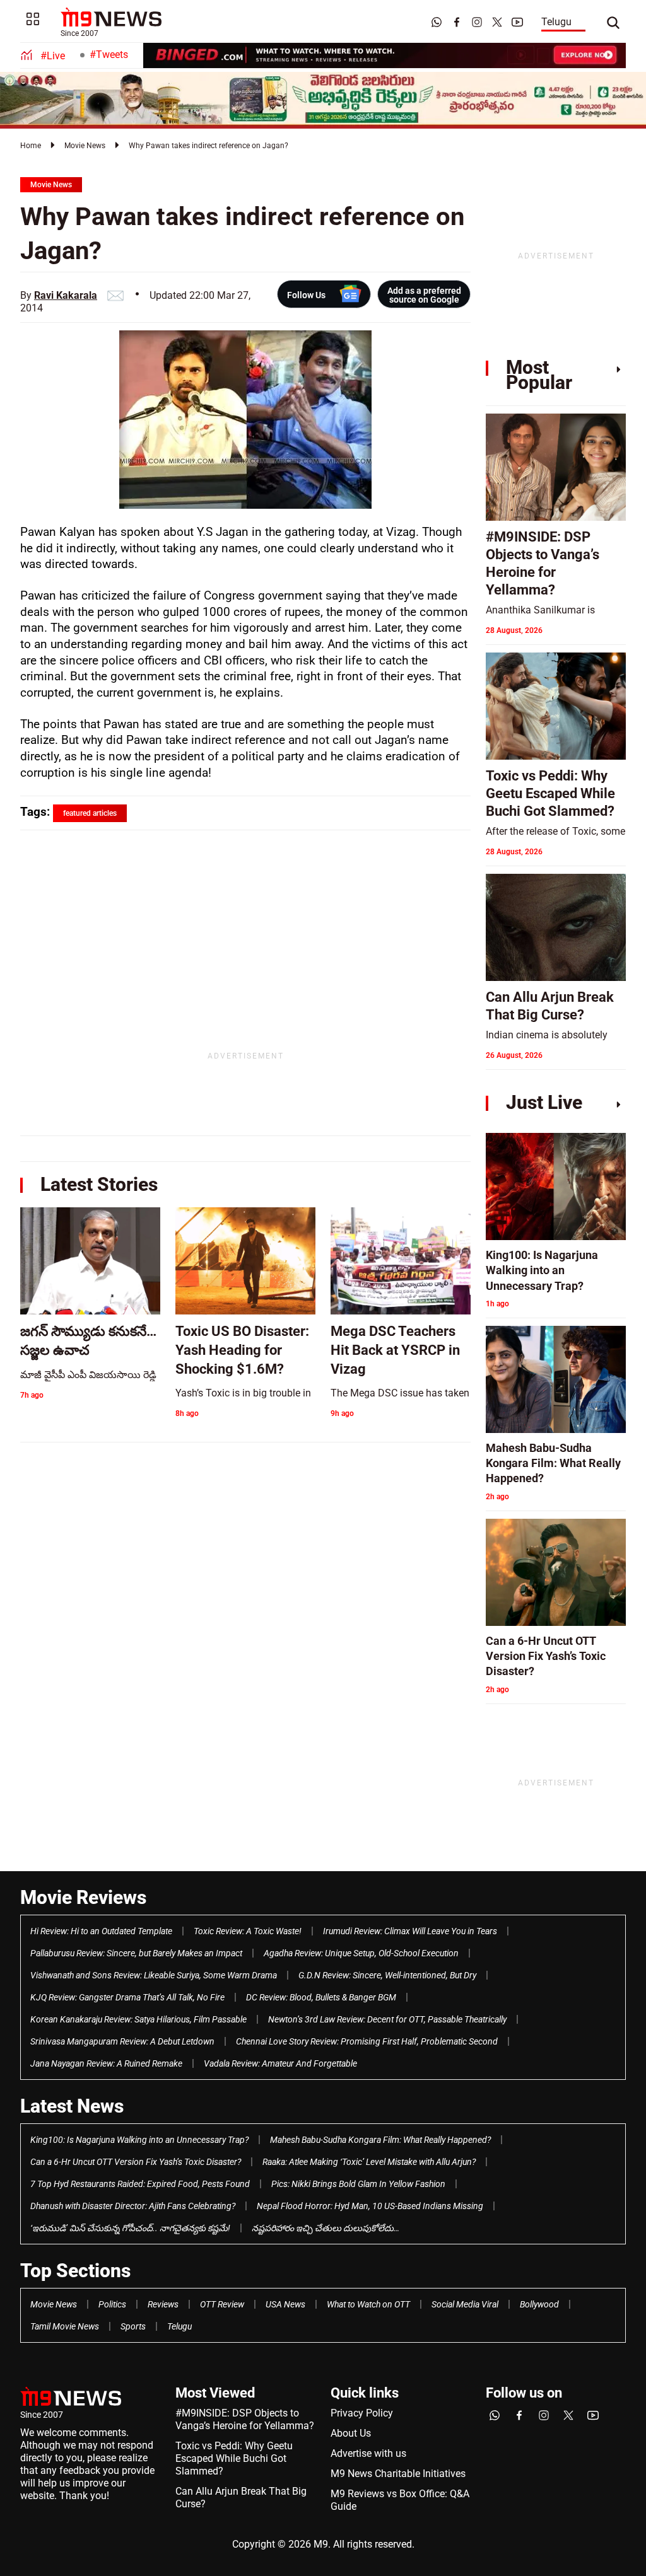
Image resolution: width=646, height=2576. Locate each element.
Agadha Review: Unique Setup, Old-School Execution (361, 1953)
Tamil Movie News (65, 2326)
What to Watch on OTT (368, 2304)
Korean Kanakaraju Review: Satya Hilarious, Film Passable (138, 2019)
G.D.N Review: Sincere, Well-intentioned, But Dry (387, 1975)
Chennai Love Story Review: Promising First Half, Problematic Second (367, 2041)
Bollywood (539, 2304)
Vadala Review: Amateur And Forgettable (280, 2063)
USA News (285, 2304)
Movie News (85, 146)
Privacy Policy (362, 2413)
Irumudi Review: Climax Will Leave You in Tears (410, 1931)
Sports (133, 2326)
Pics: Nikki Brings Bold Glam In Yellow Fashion (358, 2184)
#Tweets (109, 55)
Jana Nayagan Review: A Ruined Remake (106, 2063)
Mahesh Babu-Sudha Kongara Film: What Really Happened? (380, 2140)
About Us (351, 2433)
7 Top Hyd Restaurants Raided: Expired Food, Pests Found (140, 2184)
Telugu (556, 22)
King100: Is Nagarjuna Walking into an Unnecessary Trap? (139, 2140)
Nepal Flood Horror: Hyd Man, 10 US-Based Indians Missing (370, 2206)
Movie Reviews (83, 1897)
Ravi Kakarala (66, 295)
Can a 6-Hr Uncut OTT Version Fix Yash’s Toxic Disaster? (136, 2162)
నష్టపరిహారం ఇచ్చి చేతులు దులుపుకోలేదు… (326, 2228)
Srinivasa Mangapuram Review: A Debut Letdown (122, 2041)
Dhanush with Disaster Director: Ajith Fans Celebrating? (133, 2206)
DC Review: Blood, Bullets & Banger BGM (321, 1997)
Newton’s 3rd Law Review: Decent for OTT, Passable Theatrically (387, 2019)
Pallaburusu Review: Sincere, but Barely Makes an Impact (136, 1953)
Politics (112, 2304)
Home (31, 146)
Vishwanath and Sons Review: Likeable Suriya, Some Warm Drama (154, 1975)
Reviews (163, 2304)
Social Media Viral (465, 2304)
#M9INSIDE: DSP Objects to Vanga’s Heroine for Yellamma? (245, 2419)
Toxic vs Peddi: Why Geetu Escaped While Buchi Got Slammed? (234, 2458)
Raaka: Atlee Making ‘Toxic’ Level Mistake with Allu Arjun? (369, 2162)
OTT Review (222, 2304)
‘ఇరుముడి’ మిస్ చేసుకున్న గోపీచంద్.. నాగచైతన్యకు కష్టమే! (130, 2228)
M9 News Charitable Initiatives (398, 2474)
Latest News (72, 2106)
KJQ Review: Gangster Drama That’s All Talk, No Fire (127, 1997)
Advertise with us (368, 2453)
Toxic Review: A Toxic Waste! (248, 1931)
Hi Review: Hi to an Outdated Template (101, 1931)
